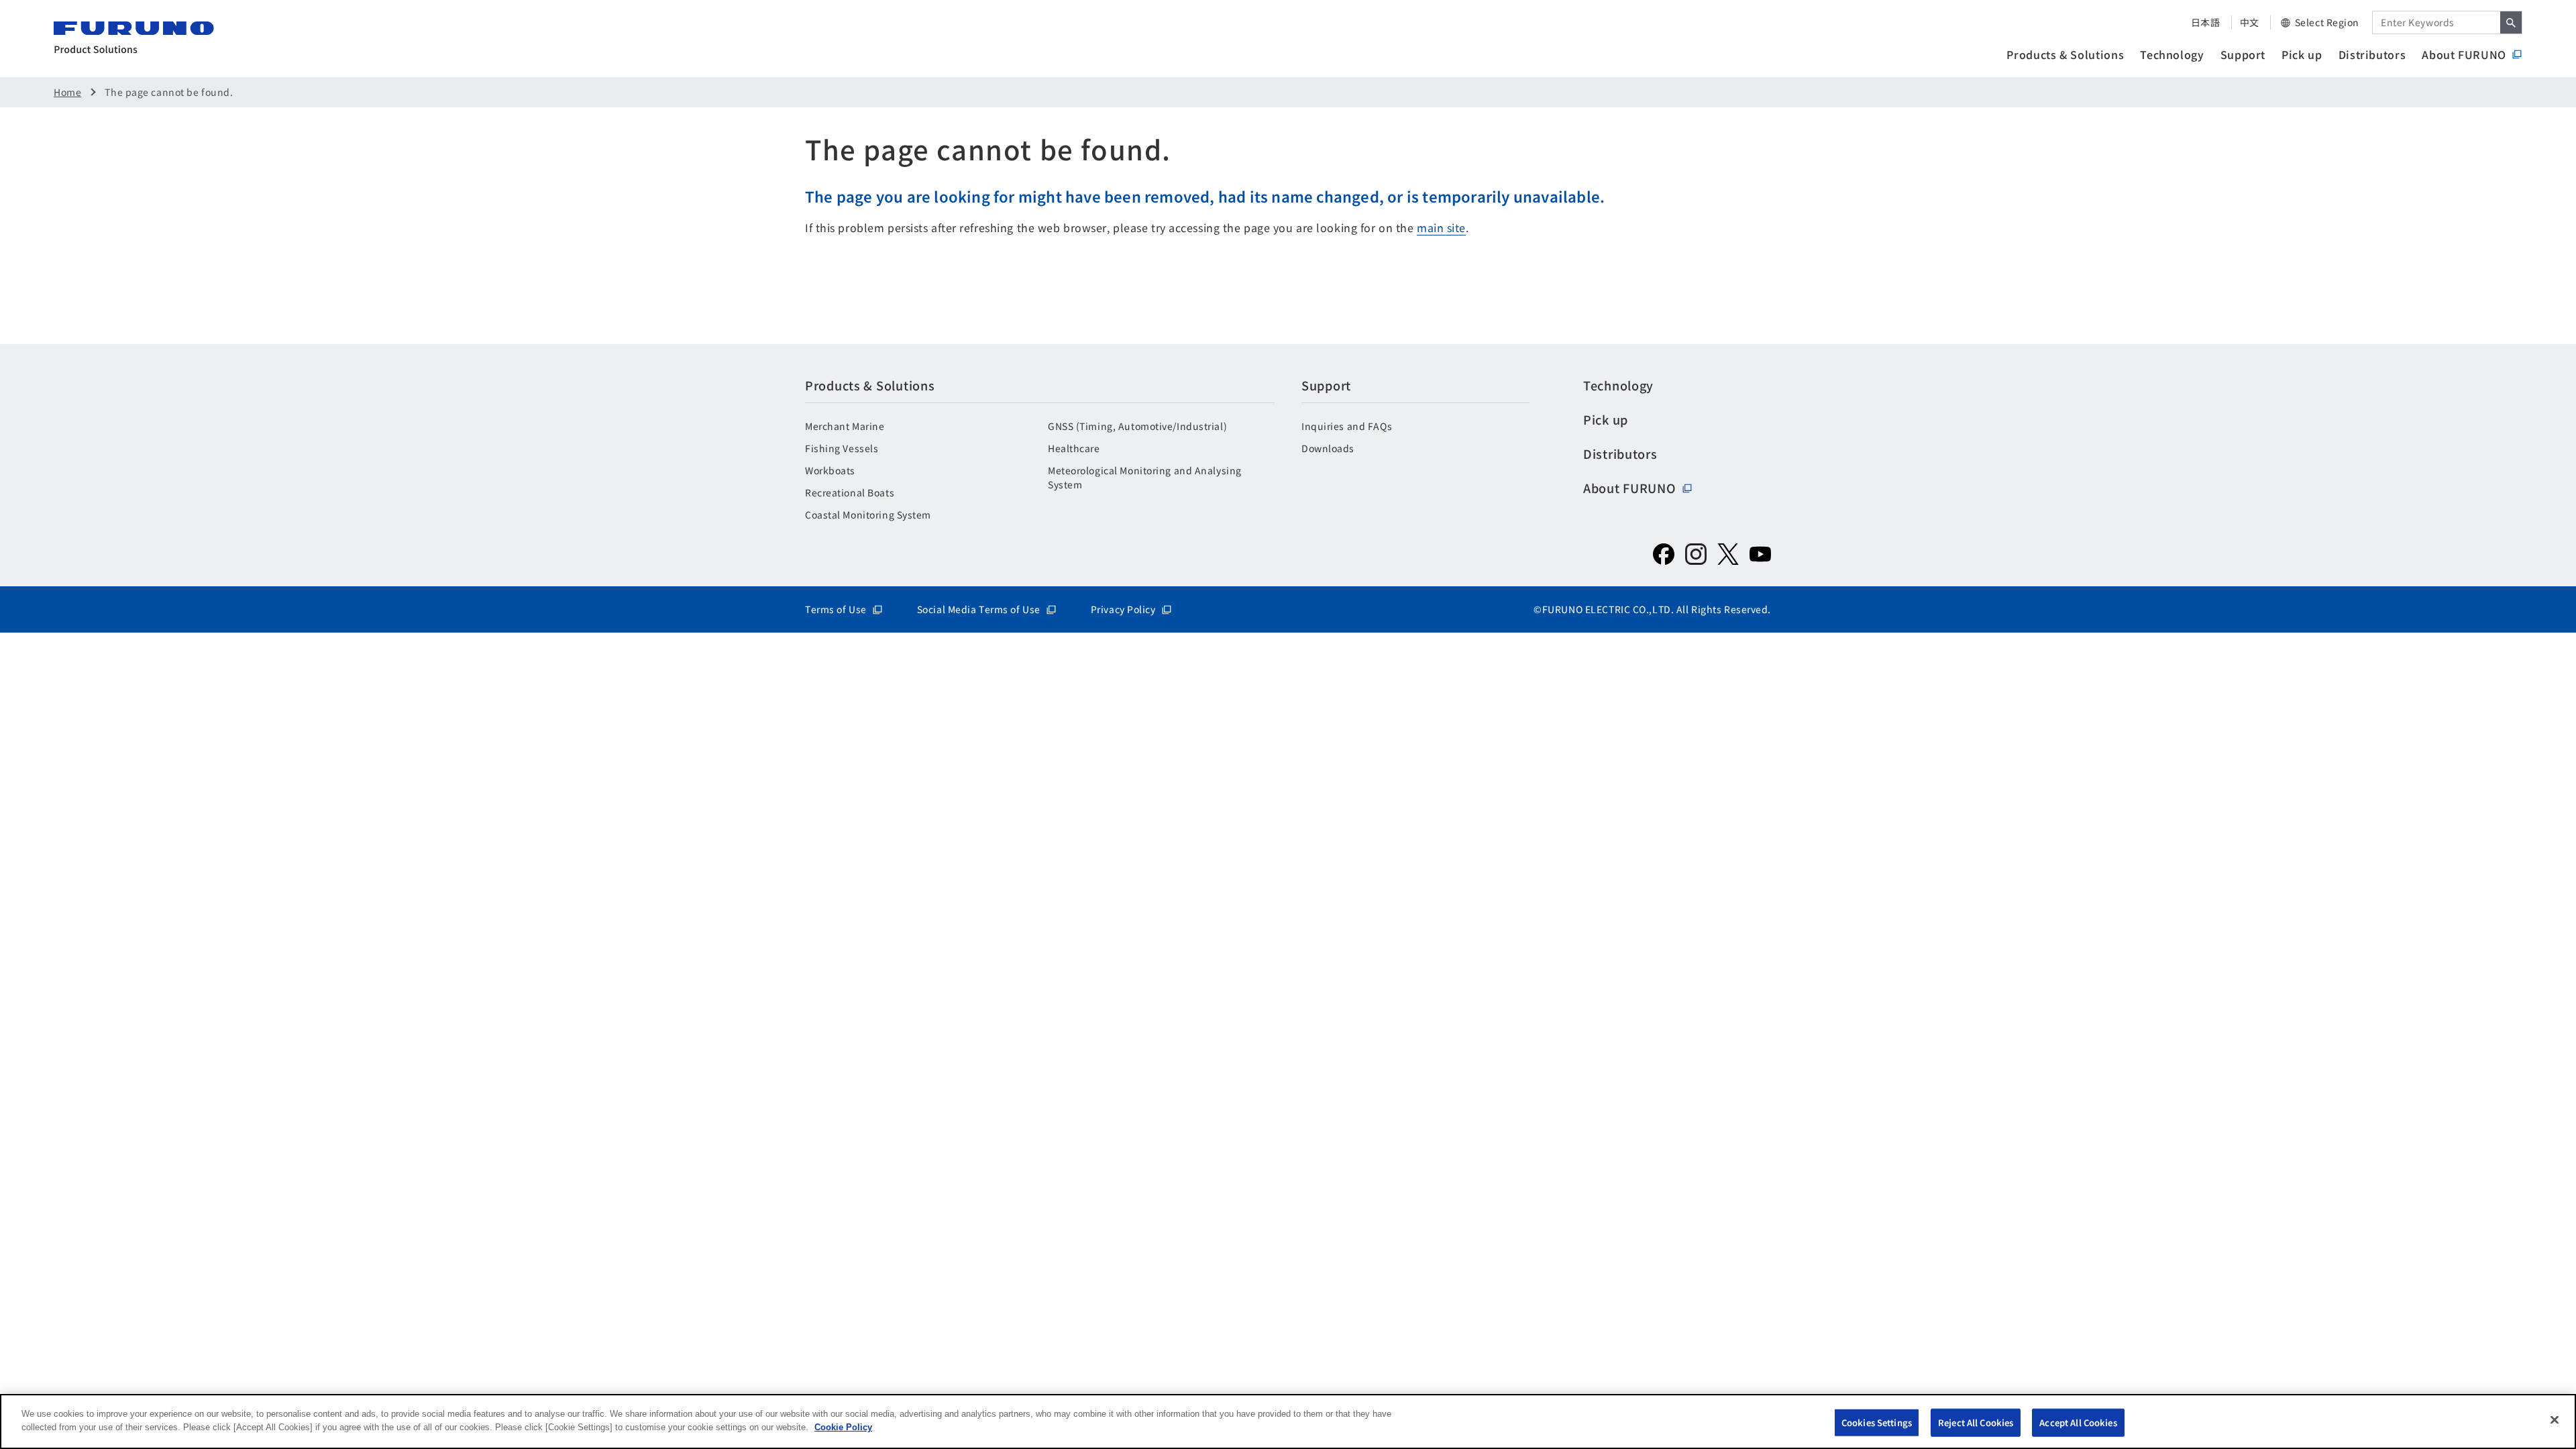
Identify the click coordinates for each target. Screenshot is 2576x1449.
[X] (1728, 554)
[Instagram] (1696, 554)
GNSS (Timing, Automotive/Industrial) (1137, 426)
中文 (2250, 22)
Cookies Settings (1877, 1423)
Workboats (830, 470)
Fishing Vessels (842, 448)
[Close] (2555, 1419)
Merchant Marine (845, 426)
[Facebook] (1664, 554)
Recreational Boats (850, 492)
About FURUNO (2464, 54)
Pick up (2302, 54)
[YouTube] (1760, 554)
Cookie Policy (843, 1427)
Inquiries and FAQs (1347, 426)
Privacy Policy (1123, 609)
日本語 (2206, 22)
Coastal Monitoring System (868, 515)
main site (1441, 227)
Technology (2172, 54)
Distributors (2372, 54)
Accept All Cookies (2078, 1423)
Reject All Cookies (1976, 1423)
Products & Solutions (2065, 54)
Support (2243, 54)
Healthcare (1074, 448)
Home (67, 92)
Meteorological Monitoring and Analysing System (1145, 477)
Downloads (1328, 448)
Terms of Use (836, 609)
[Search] (2511, 22)
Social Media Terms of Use (979, 609)
